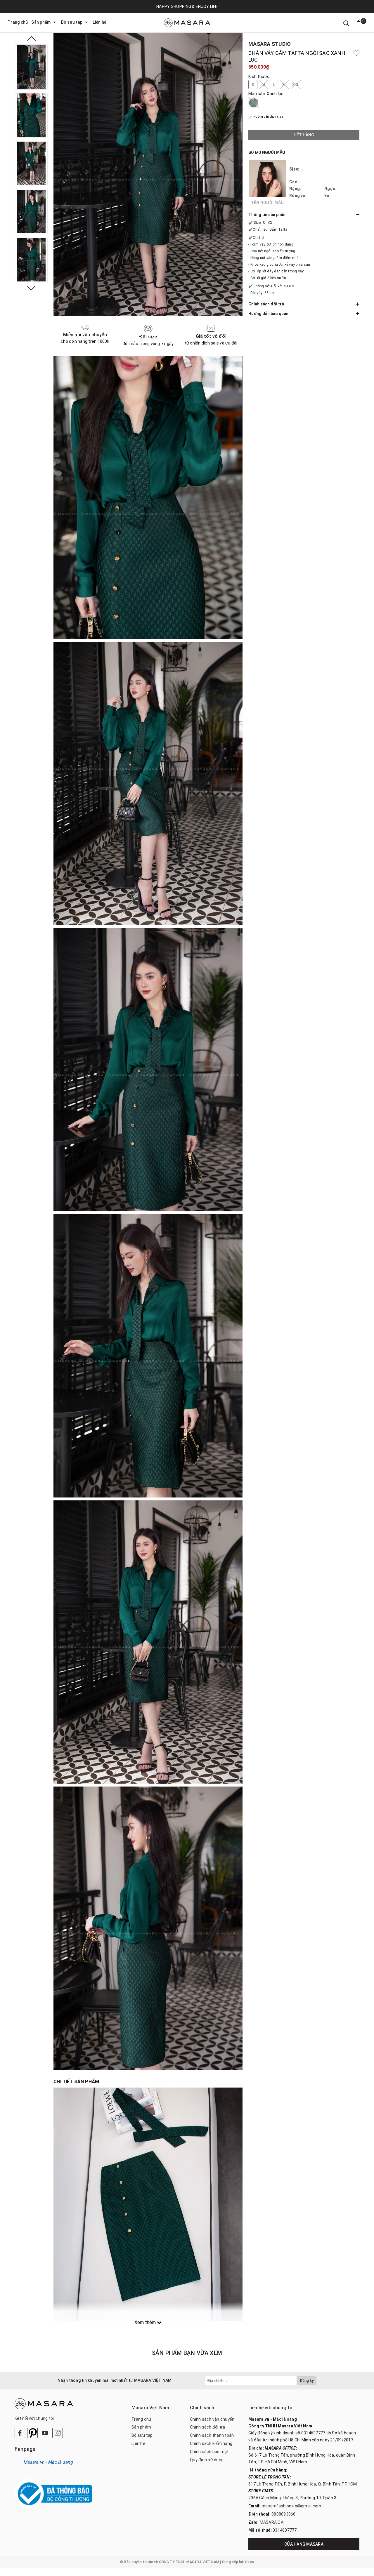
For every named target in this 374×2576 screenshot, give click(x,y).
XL (285, 85)
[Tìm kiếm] (346, 23)
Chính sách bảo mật (209, 2452)
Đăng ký (307, 2381)
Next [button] (31, 288)
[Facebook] (20, 2433)
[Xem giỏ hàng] (360, 23)
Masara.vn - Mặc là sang (48, 2462)
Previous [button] (31, 39)
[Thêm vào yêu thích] (356, 53)
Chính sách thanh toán (212, 2435)
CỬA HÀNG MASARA (304, 2544)
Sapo (250, 2562)
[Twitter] (32, 2433)
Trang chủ (18, 22)
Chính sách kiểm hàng (211, 2443)
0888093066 (284, 2514)
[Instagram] (58, 2433)
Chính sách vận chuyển (212, 2419)
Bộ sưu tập (72, 22)
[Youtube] (45, 2433)
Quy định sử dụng (207, 2460)
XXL (296, 85)
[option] (31, 67)
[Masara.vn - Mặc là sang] (187, 23)
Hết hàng (304, 135)
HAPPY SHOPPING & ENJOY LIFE (187, 6)
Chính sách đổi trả (208, 2427)
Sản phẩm (41, 22)
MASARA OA (272, 2522)
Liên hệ (99, 22)
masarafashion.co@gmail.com (291, 2506)
